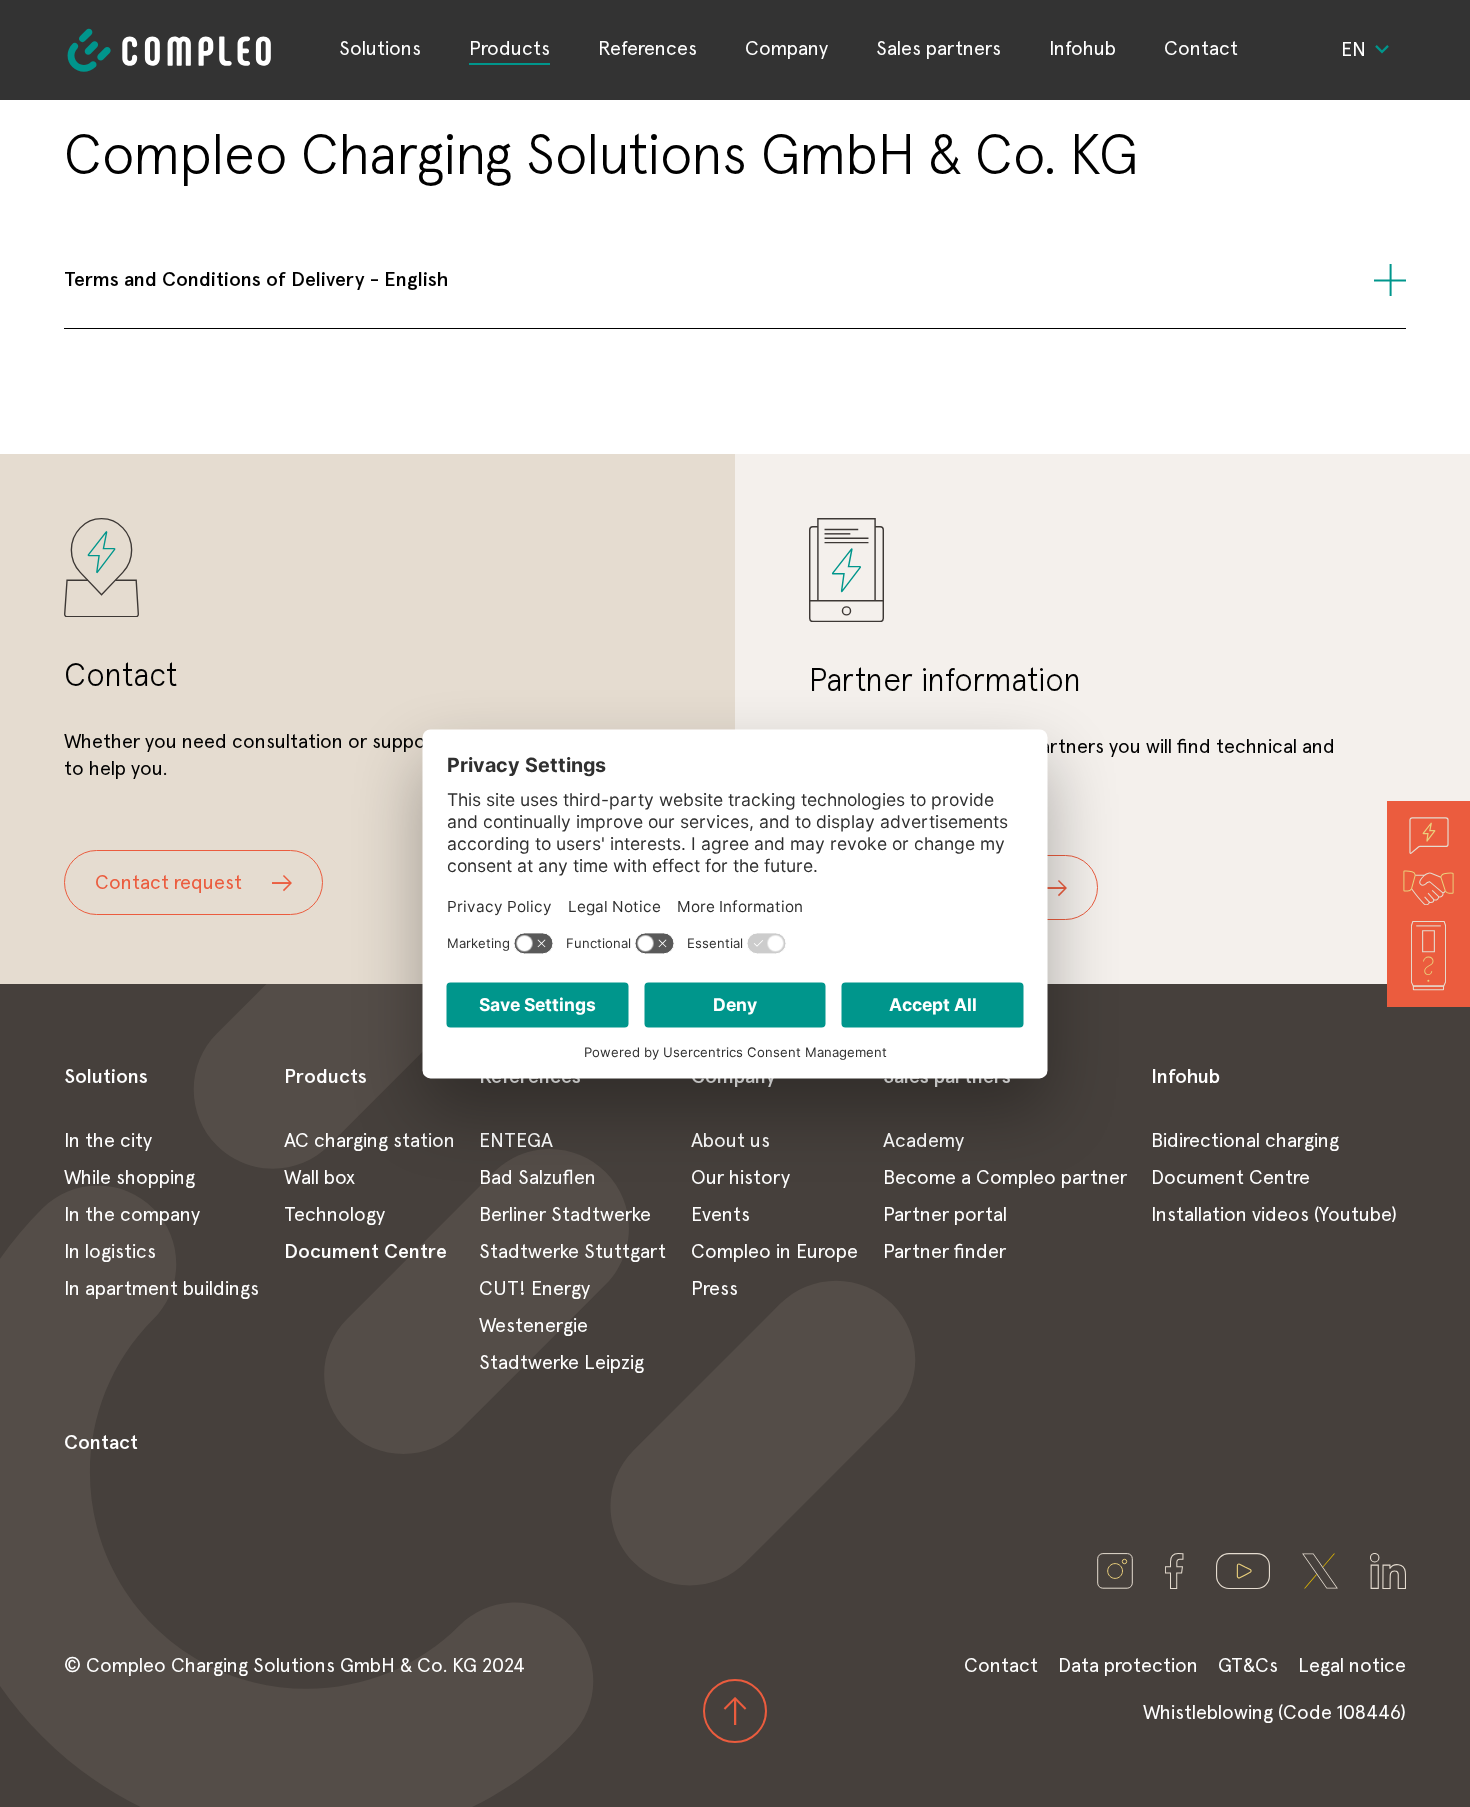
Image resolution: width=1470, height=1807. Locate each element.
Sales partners (938, 49)
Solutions (380, 49)
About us (730, 1141)
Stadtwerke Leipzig (561, 1363)
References (647, 49)
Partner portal (945, 1215)
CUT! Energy (534, 1289)
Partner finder (944, 1252)
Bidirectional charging (1245, 1141)
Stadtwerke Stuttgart (572, 1252)
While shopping (129, 1178)
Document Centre (365, 1252)
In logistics (110, 1252)
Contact (1201, 49)
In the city (108, 1141)
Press (714, 1289)
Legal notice (1352, 1666)
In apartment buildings (161, 1289)
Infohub (1082, 49)
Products (509, 49)
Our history (740, 1178)
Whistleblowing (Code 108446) (1274, 1713)
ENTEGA (516, 1141)
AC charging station (369, 1141)
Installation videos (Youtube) (1274, 1215)
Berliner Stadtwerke (565, 1215)
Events (720, 1215)
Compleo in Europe (774, 1252)
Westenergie (533, 1326)
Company (786, 49)
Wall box (319, 1178)
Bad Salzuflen (537, 1178)
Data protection (1128, 1666)
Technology (334, 1215)
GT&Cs (1248, 1666)
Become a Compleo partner (1005, 1178)
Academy (923, 1141)
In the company (132, 1215)
